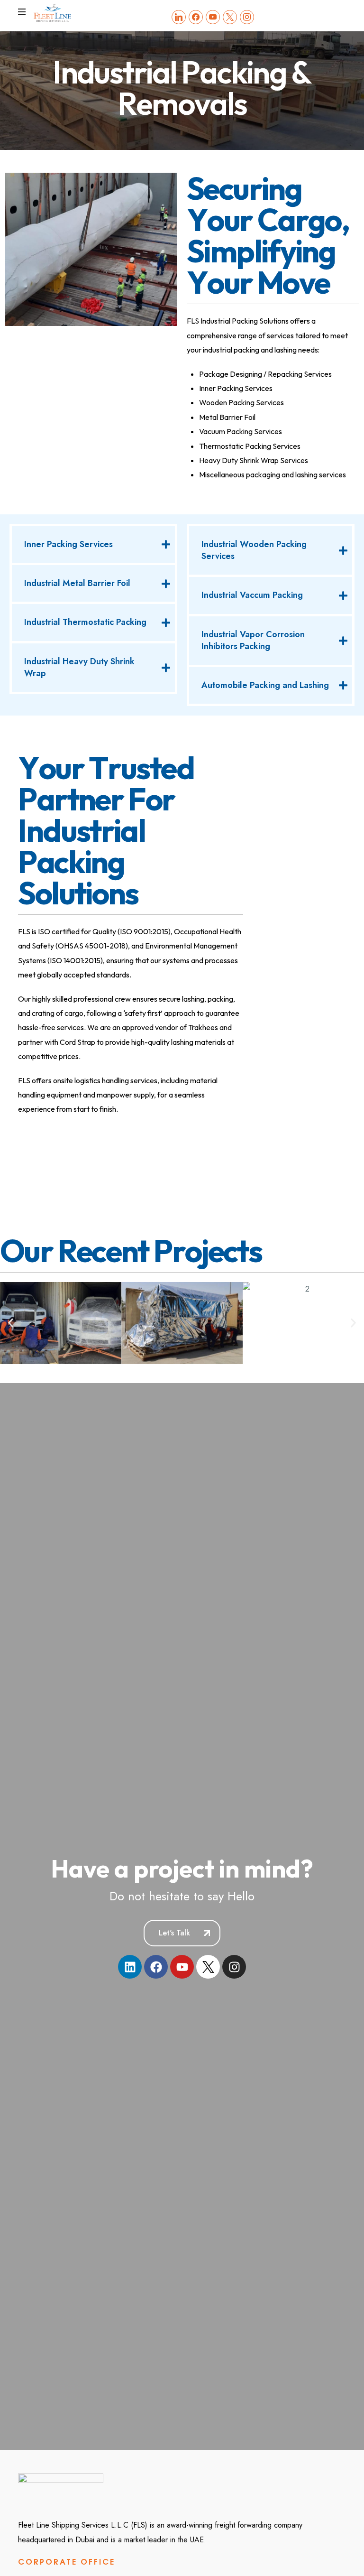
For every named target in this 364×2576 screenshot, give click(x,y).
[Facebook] (196, 16)
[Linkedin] (130, 1967)
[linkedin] (179, 16)
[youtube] (213, 16)
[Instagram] (247, 16)
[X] (230, 16)
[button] (11, 1323)
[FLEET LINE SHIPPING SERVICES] (53, 12)
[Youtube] (182, 1967)
